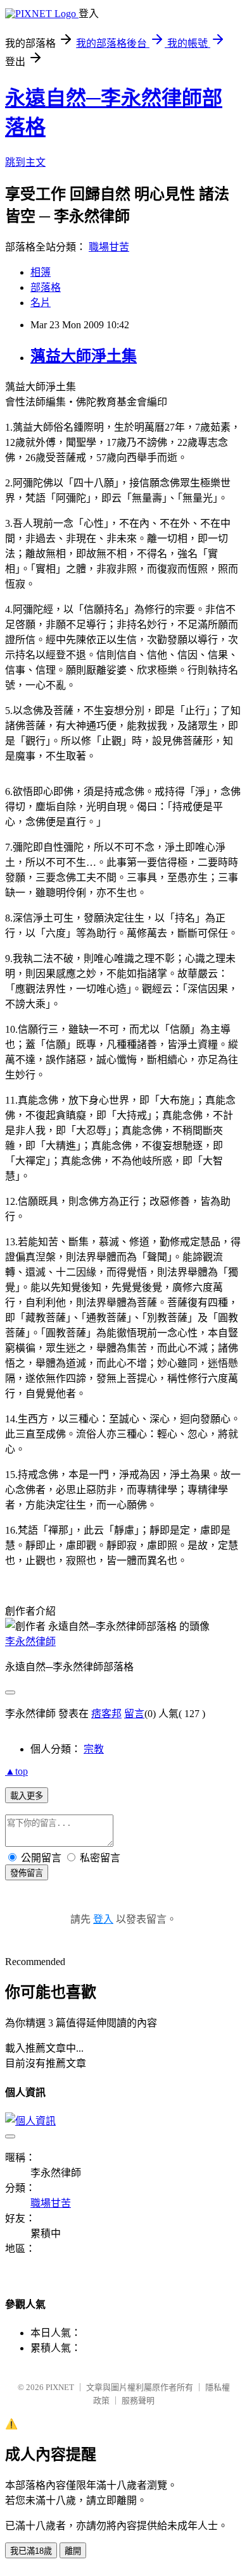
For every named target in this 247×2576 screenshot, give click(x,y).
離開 (73, 2551)
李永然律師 (30, 1642)
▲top (16, 1771)
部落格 (46, 287)
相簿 (41, 272)
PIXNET (60, 2387)
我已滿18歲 (31, 2551)
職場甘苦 (109, 247)
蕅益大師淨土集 (84, 356)
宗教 (94, 1749)
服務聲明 (138, 2400)
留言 (134, 1714)
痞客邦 (106, 1714)
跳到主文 (25, 162)
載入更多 (27, 1796)
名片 (41, 303)
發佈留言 (27, 1873)
